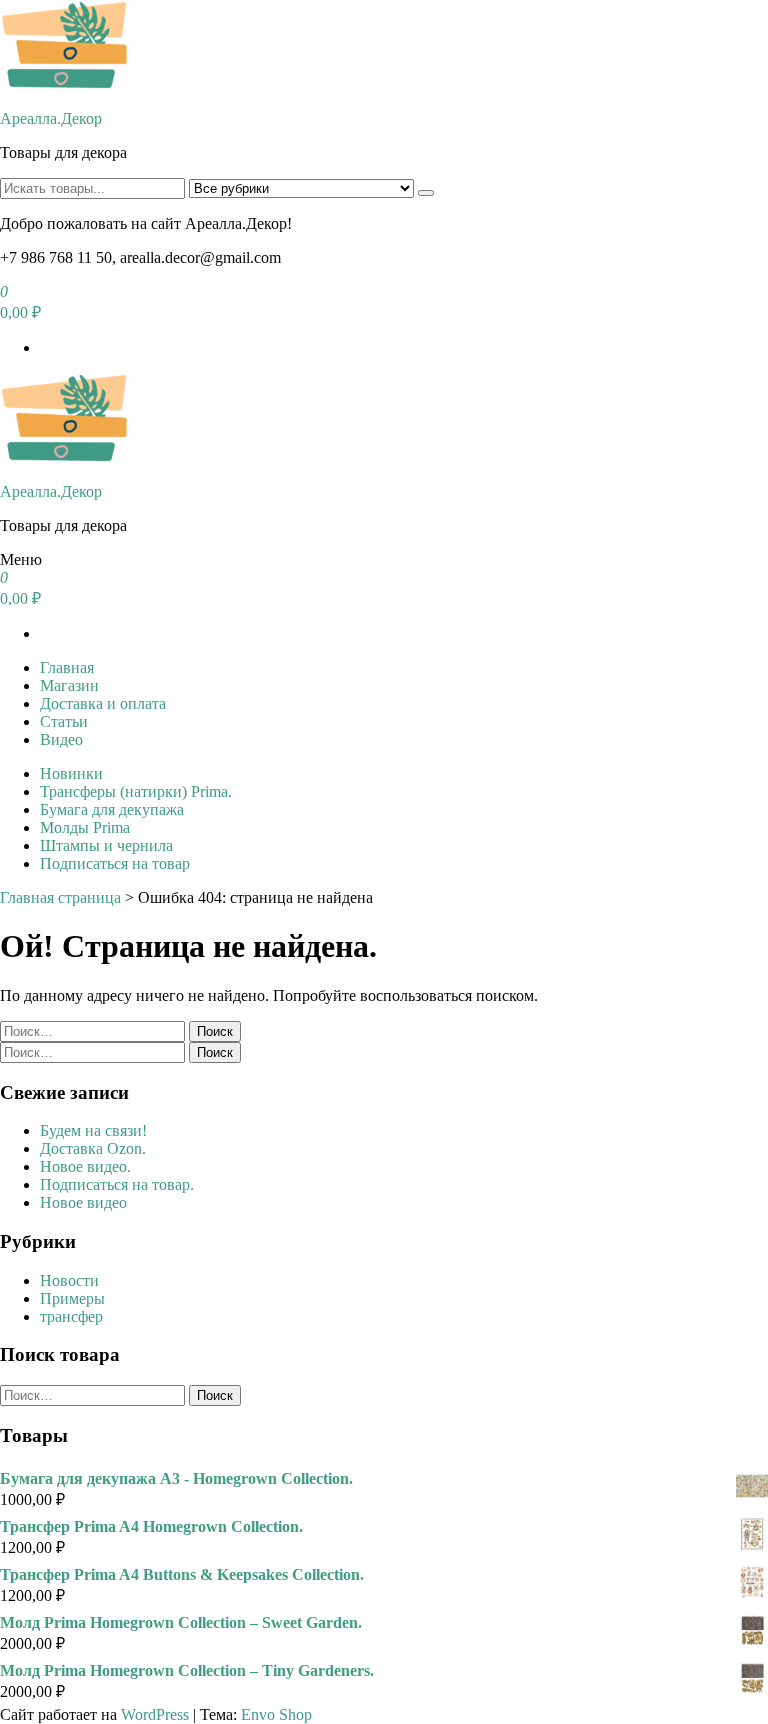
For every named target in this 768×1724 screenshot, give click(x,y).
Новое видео (83, 1202)
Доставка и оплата (103, 703)
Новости (69, 1280)
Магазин (69, 685)
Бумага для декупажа (112, 809)
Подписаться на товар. (117, 1184)
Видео (61, 739)
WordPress (155, 1714)
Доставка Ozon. (93, 1148)
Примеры (72, 1298)
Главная (67, 667)
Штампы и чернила (106, 845)
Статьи (64, 721)
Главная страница (60, 897)
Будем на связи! (93, 1130)
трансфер (71, 1316)
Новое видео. (85, 1166)
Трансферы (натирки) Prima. (136, 791)
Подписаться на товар (115, 863)
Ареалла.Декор (51, 118)
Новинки (71, 773)
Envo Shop (276, 1714)
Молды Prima (85, 827)
